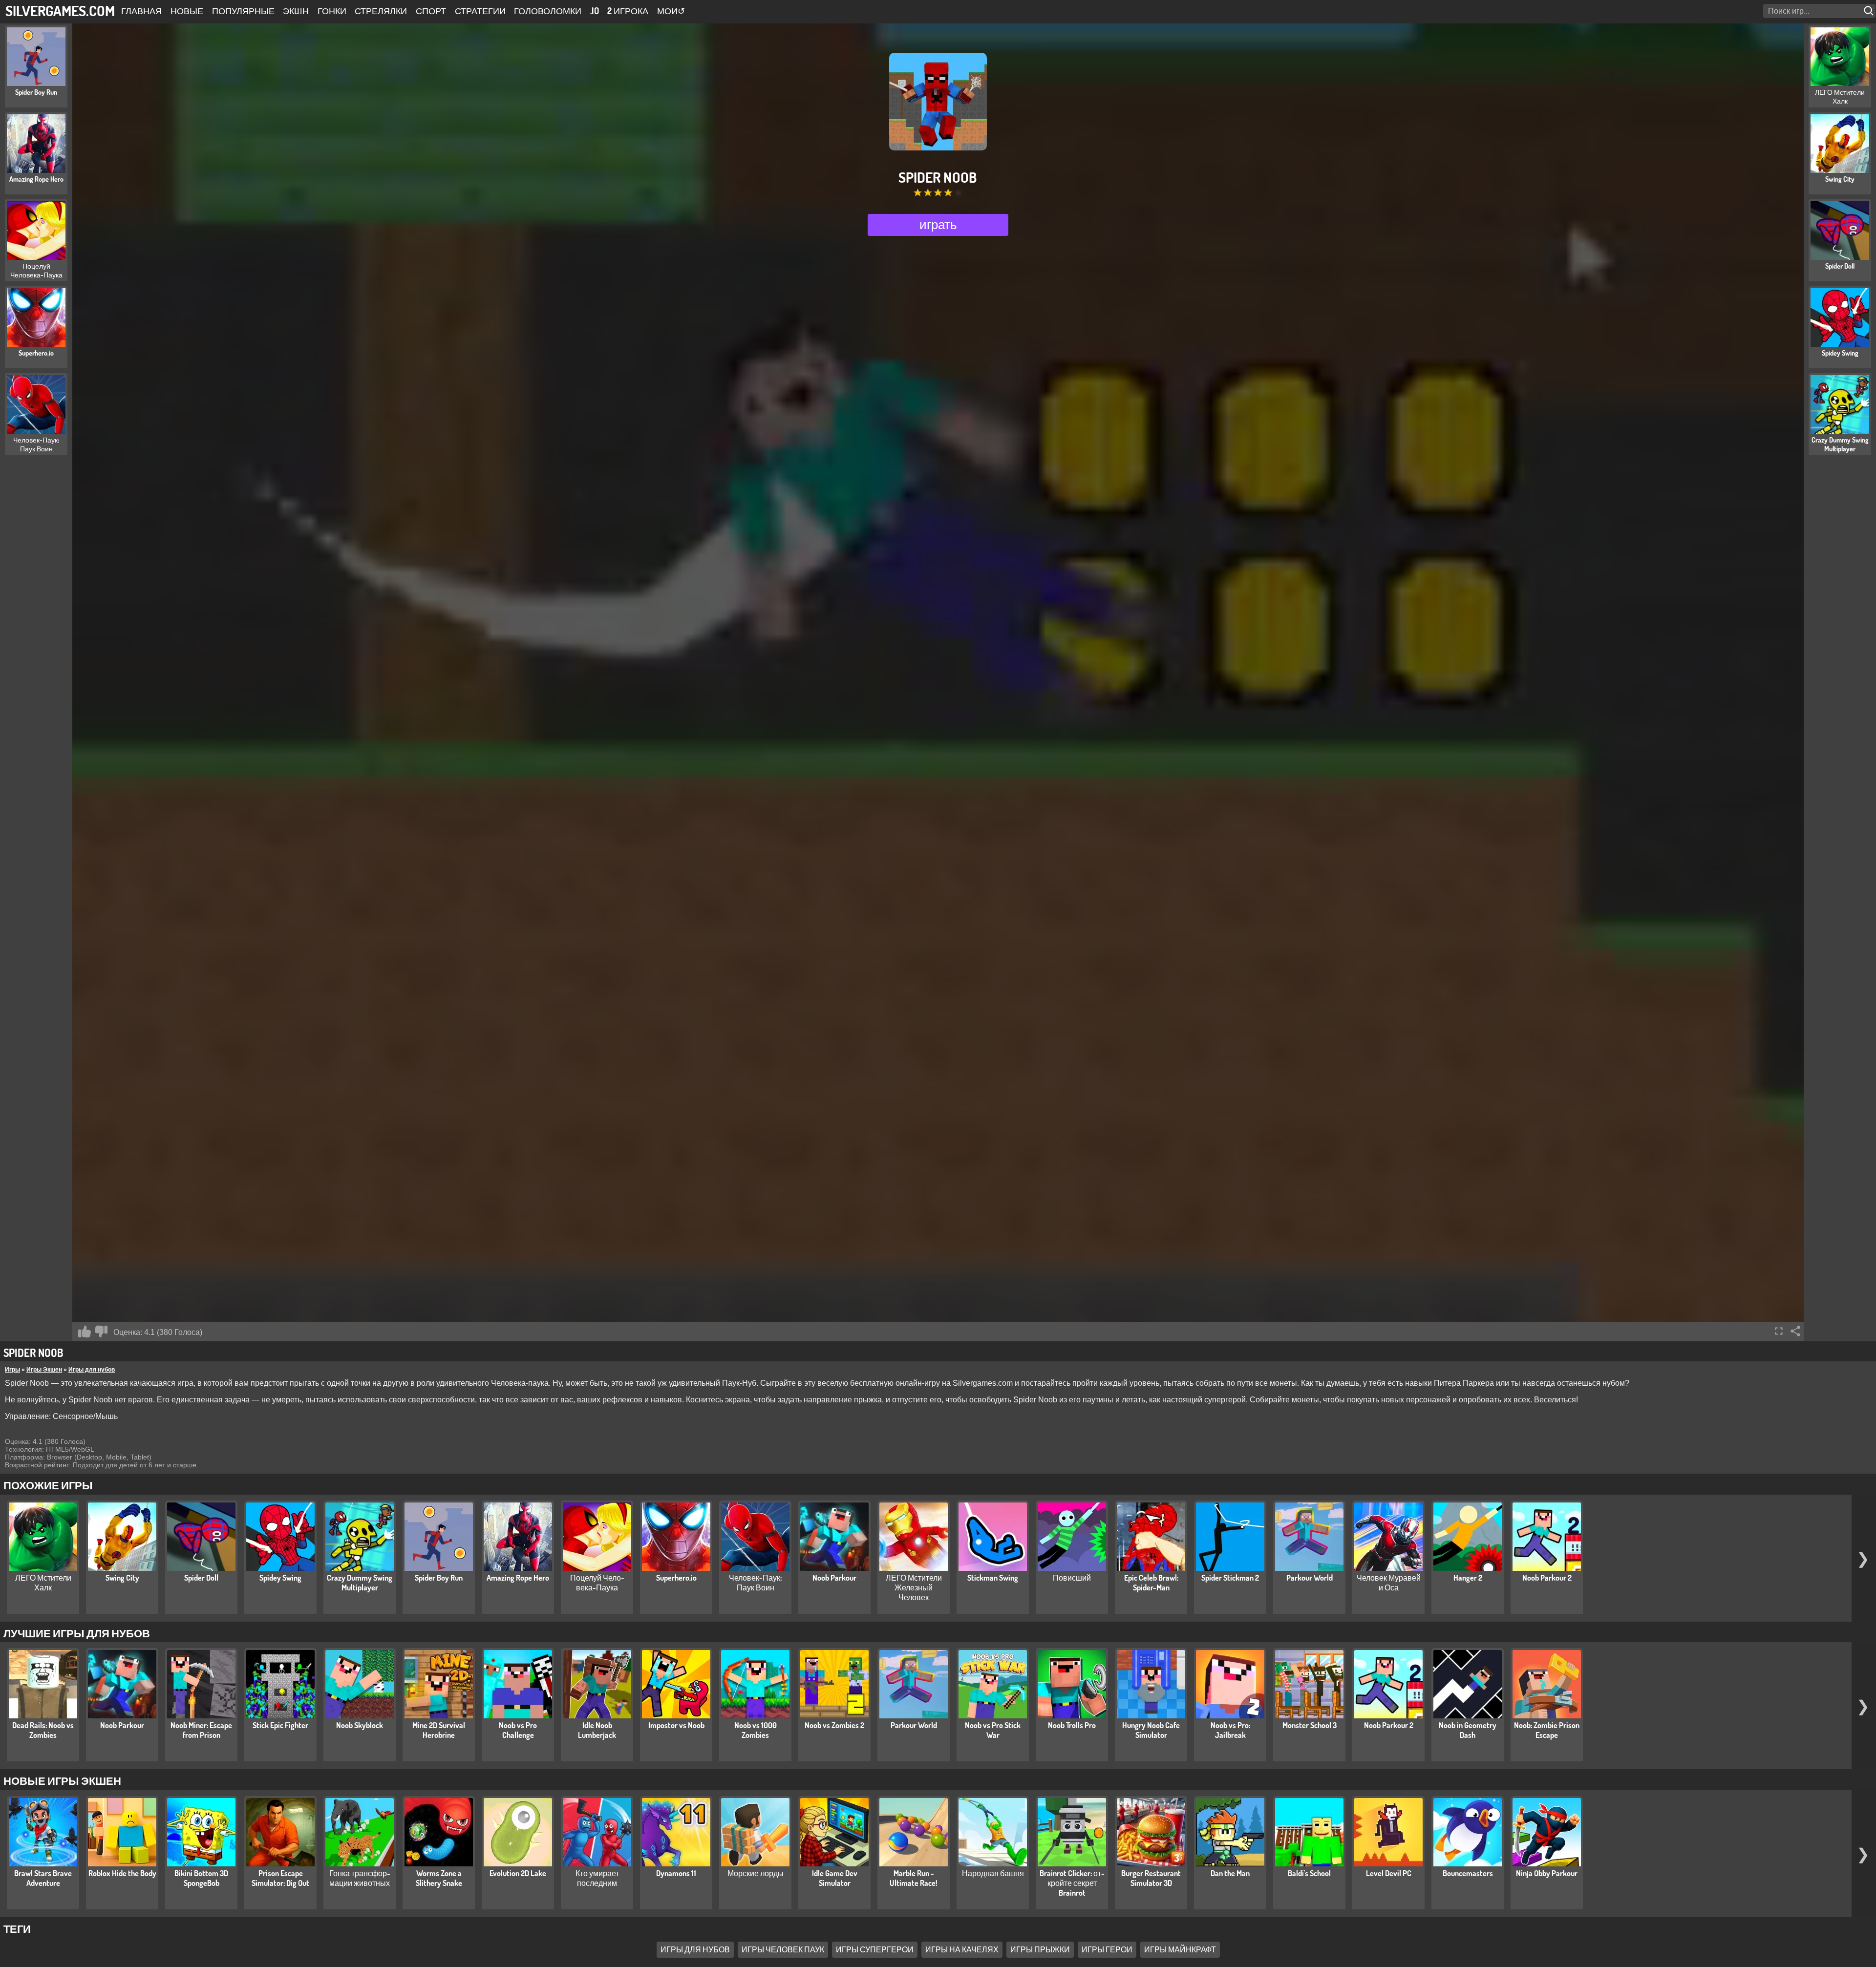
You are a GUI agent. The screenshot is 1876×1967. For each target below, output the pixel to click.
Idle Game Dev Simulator (835, 1878)
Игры (12, 1370)
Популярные (243, 11)
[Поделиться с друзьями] (1795, 1331)
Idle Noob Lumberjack (597, 1730)
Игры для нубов (92, 1370)
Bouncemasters (1468, 1873)
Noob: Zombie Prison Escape (1547, 1730)
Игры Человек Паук (783, 1949)
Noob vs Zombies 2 (834, 1725)
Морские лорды (756, 1873)
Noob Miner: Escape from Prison (201, 1730)
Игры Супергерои (875, 1949)
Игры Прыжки (1040, 1949)
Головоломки (548, 11)
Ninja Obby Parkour (1547, 1873)
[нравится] (85, 1332)
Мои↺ (671, 11)
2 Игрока (628, 11)
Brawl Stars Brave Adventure (43, 1878)
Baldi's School (1309, 1873)
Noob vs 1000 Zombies (756, 1730)
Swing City (122, 1578)
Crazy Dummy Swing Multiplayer (360, 1583)
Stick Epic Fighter (280, 1725)
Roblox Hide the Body (122, 1873)
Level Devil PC (1389, 1873)
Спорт (431, 11)
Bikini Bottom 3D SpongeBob (201, 1878)
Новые (187, 11)
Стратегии (480, 11)
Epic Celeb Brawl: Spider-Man (1151, 1583)
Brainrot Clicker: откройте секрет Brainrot (1072, 1883)
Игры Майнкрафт (1180, 1949)
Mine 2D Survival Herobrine (439, 1730)
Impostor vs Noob (676, 1725)
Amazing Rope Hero (518, 1578)
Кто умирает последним (597, 1878)
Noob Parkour (834, 1578)
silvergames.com (60, 11)
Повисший (1072, 1578)
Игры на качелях (962, 1949)
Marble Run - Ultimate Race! (914, 1878)
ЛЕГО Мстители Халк (43, 1583)
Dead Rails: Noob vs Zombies (43, 1730)
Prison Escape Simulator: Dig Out (280, 1878)
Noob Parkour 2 (1547, 1578)
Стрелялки (381, 11)
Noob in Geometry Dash (1468, 1730)
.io (595, 11)
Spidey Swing (280, 1578)
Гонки (332, 11)
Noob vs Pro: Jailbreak (1230, 1730)
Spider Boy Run (439, 1578)
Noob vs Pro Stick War (993, 1730)
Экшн (296, 11)
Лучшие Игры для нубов (77, 1633)
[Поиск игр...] (1870, 11)
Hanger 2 (1468, 1578)
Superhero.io (676, 1578)
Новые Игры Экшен (62, 1780)
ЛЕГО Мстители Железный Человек (914, 1587)
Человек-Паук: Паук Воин (755, 1583)
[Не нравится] (101, 1332)
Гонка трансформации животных (360, 1878)
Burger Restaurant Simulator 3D (1151, 1878)
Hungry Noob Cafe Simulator (1151, 1730)
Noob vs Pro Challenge (518, 1730)
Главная (141, 11)
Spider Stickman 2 (1230, 1578)
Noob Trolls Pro (1072, 1725)
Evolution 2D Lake (518, 1873)
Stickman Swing (993, 1578)
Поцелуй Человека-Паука (597, 1583)
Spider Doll (201, 1578)
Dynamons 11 (676, 1873)
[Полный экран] (1779, 1331)
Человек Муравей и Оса (1389, 1583)
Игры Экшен (44, 1370)
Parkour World (1310, 1578)
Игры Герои (1107, 1949)
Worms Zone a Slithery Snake (439, 1878)
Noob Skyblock (360, 1725)
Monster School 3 (1310, 1725)
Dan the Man (1230, 1873)
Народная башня (993, 1873)
